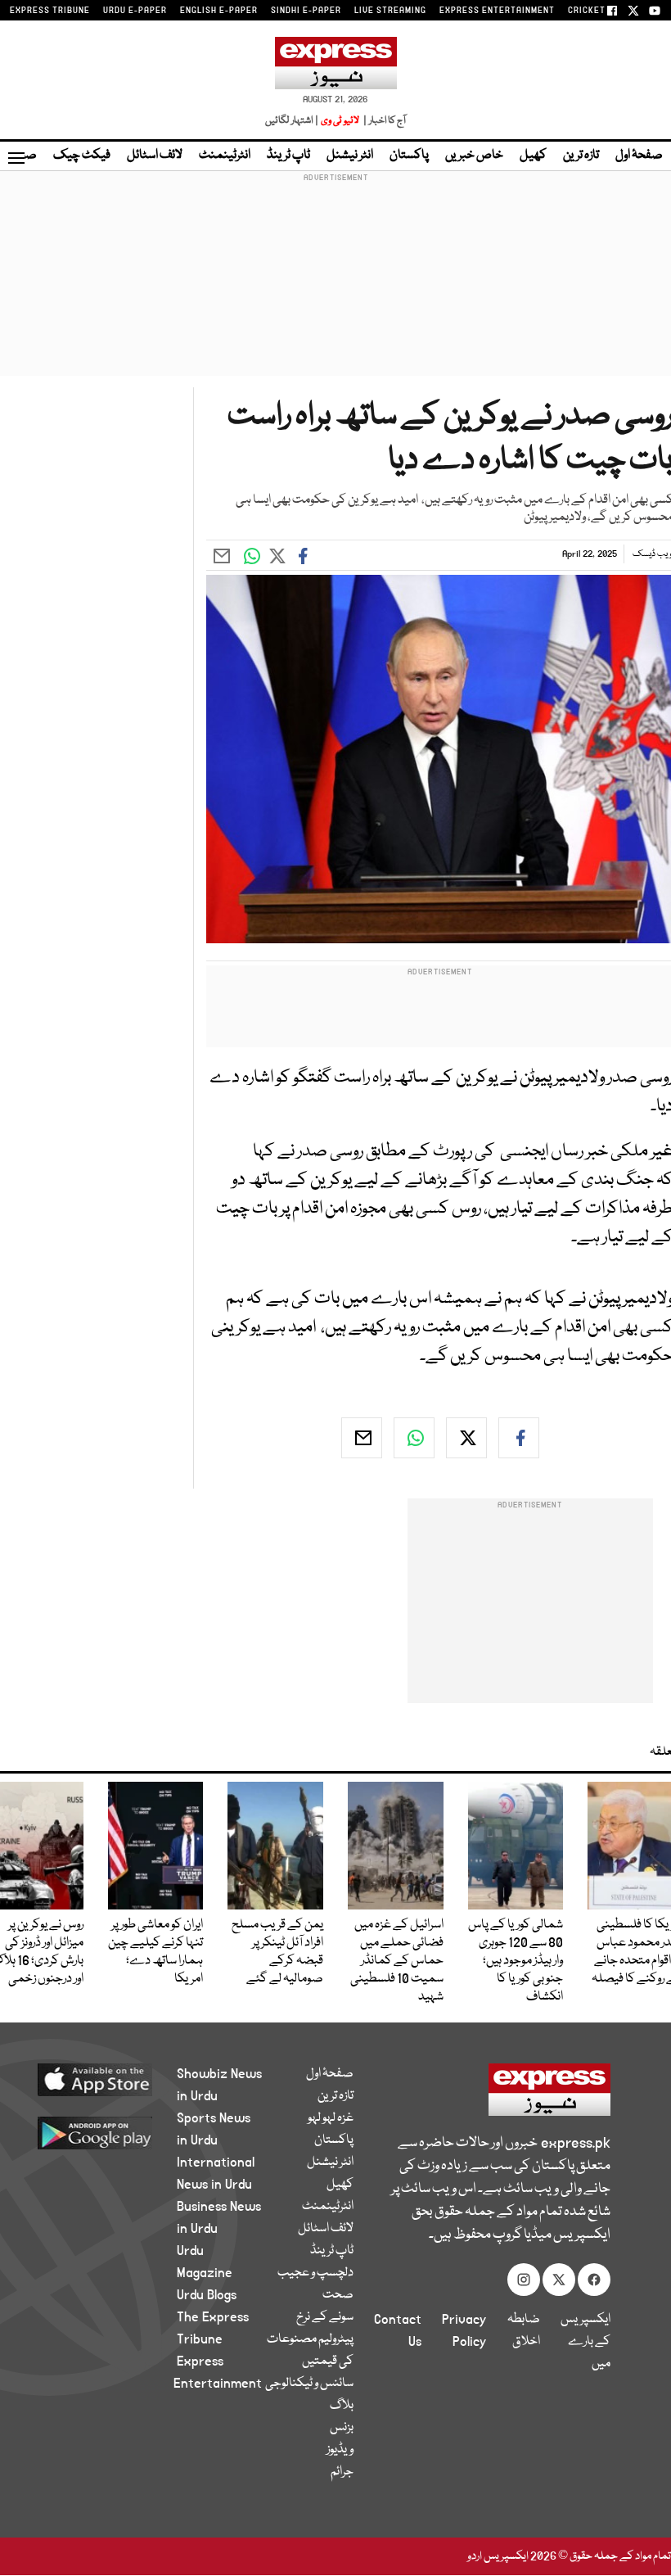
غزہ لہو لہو (331, 2118)
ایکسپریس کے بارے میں (585, 2342)
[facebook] (519, 1438)
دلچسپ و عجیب (315, 2273)
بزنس (342, 2428)
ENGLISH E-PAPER (219, 11)
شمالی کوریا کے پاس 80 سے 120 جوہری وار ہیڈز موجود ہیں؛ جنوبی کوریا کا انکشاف (516, 1961)
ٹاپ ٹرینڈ (288, 156)
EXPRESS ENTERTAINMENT (497, 11)
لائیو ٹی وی (340, 121)
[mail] (362, 1438)
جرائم (342, 2472)
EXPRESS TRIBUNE (50, 11)
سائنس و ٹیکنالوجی (309, 2384)
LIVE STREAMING (390, 11)
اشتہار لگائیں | (292, 121)
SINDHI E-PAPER (306, 11)
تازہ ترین (581, 156)
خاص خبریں (474, 156)
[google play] (106, 2132)
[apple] (106, 2079)
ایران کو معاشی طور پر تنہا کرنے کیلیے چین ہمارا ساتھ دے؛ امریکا (155, 1952)
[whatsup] (414, 1438)
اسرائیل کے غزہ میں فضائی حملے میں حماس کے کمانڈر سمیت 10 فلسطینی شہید (397, 1961)
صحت (338, 2295)
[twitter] (466, 1438)
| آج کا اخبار (383, 121)
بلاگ (342, 2406)
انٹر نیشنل (350, 156)
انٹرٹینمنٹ (225, 156)
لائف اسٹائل (155, 156)
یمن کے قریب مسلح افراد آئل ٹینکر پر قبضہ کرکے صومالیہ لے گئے (277, 1952)
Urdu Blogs (207, 2295)
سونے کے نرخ (325, 2317)
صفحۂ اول (639, 156)
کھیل (533, 156)
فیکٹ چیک (82, 156)
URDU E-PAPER (135, 11)
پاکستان (409, 156)
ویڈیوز (340, 2450)
